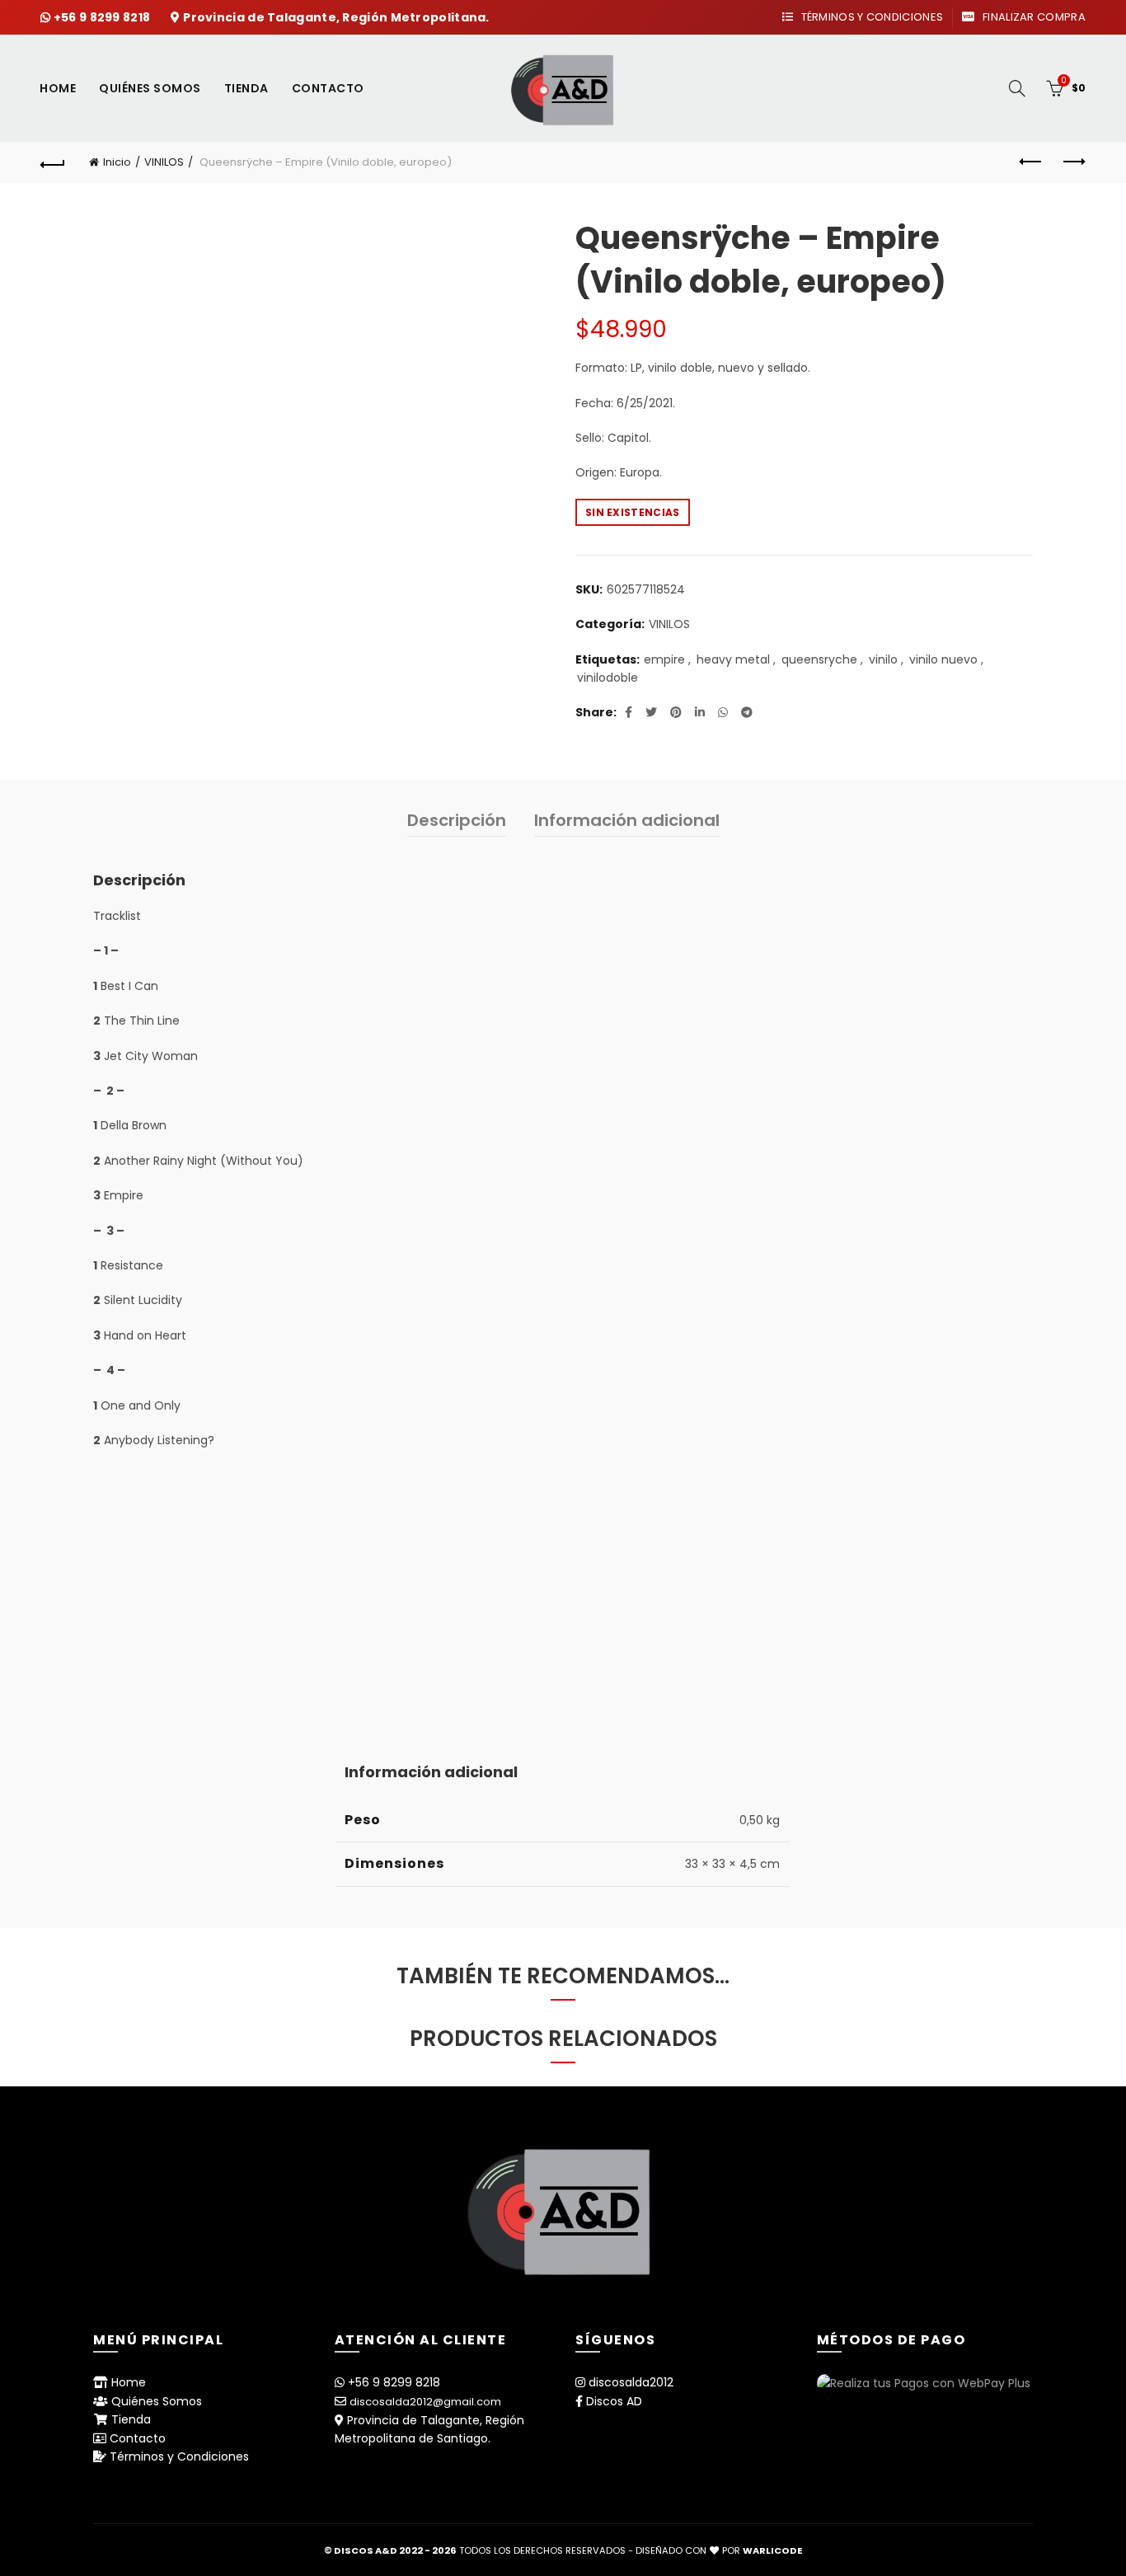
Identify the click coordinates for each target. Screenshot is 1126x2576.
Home (58, 88)
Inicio (117, 162)
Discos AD (614, 2401)
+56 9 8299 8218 (103, 17)
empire (664, 660)
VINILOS (164, 162)
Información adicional (627, 820)
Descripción (457, 820)
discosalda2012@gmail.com (425, 2402)
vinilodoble (608, 678)
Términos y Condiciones (870, 17)
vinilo (883, 660)
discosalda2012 (631, 2382)
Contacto (328, 88)
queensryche (819, 660)
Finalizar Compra (1032, 17)
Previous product (1032, 162)
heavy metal (733, 660)
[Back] (53, 162)
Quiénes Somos (150, 88)
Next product (1073, 162)
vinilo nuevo (943, 660)
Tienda (246, 88)
